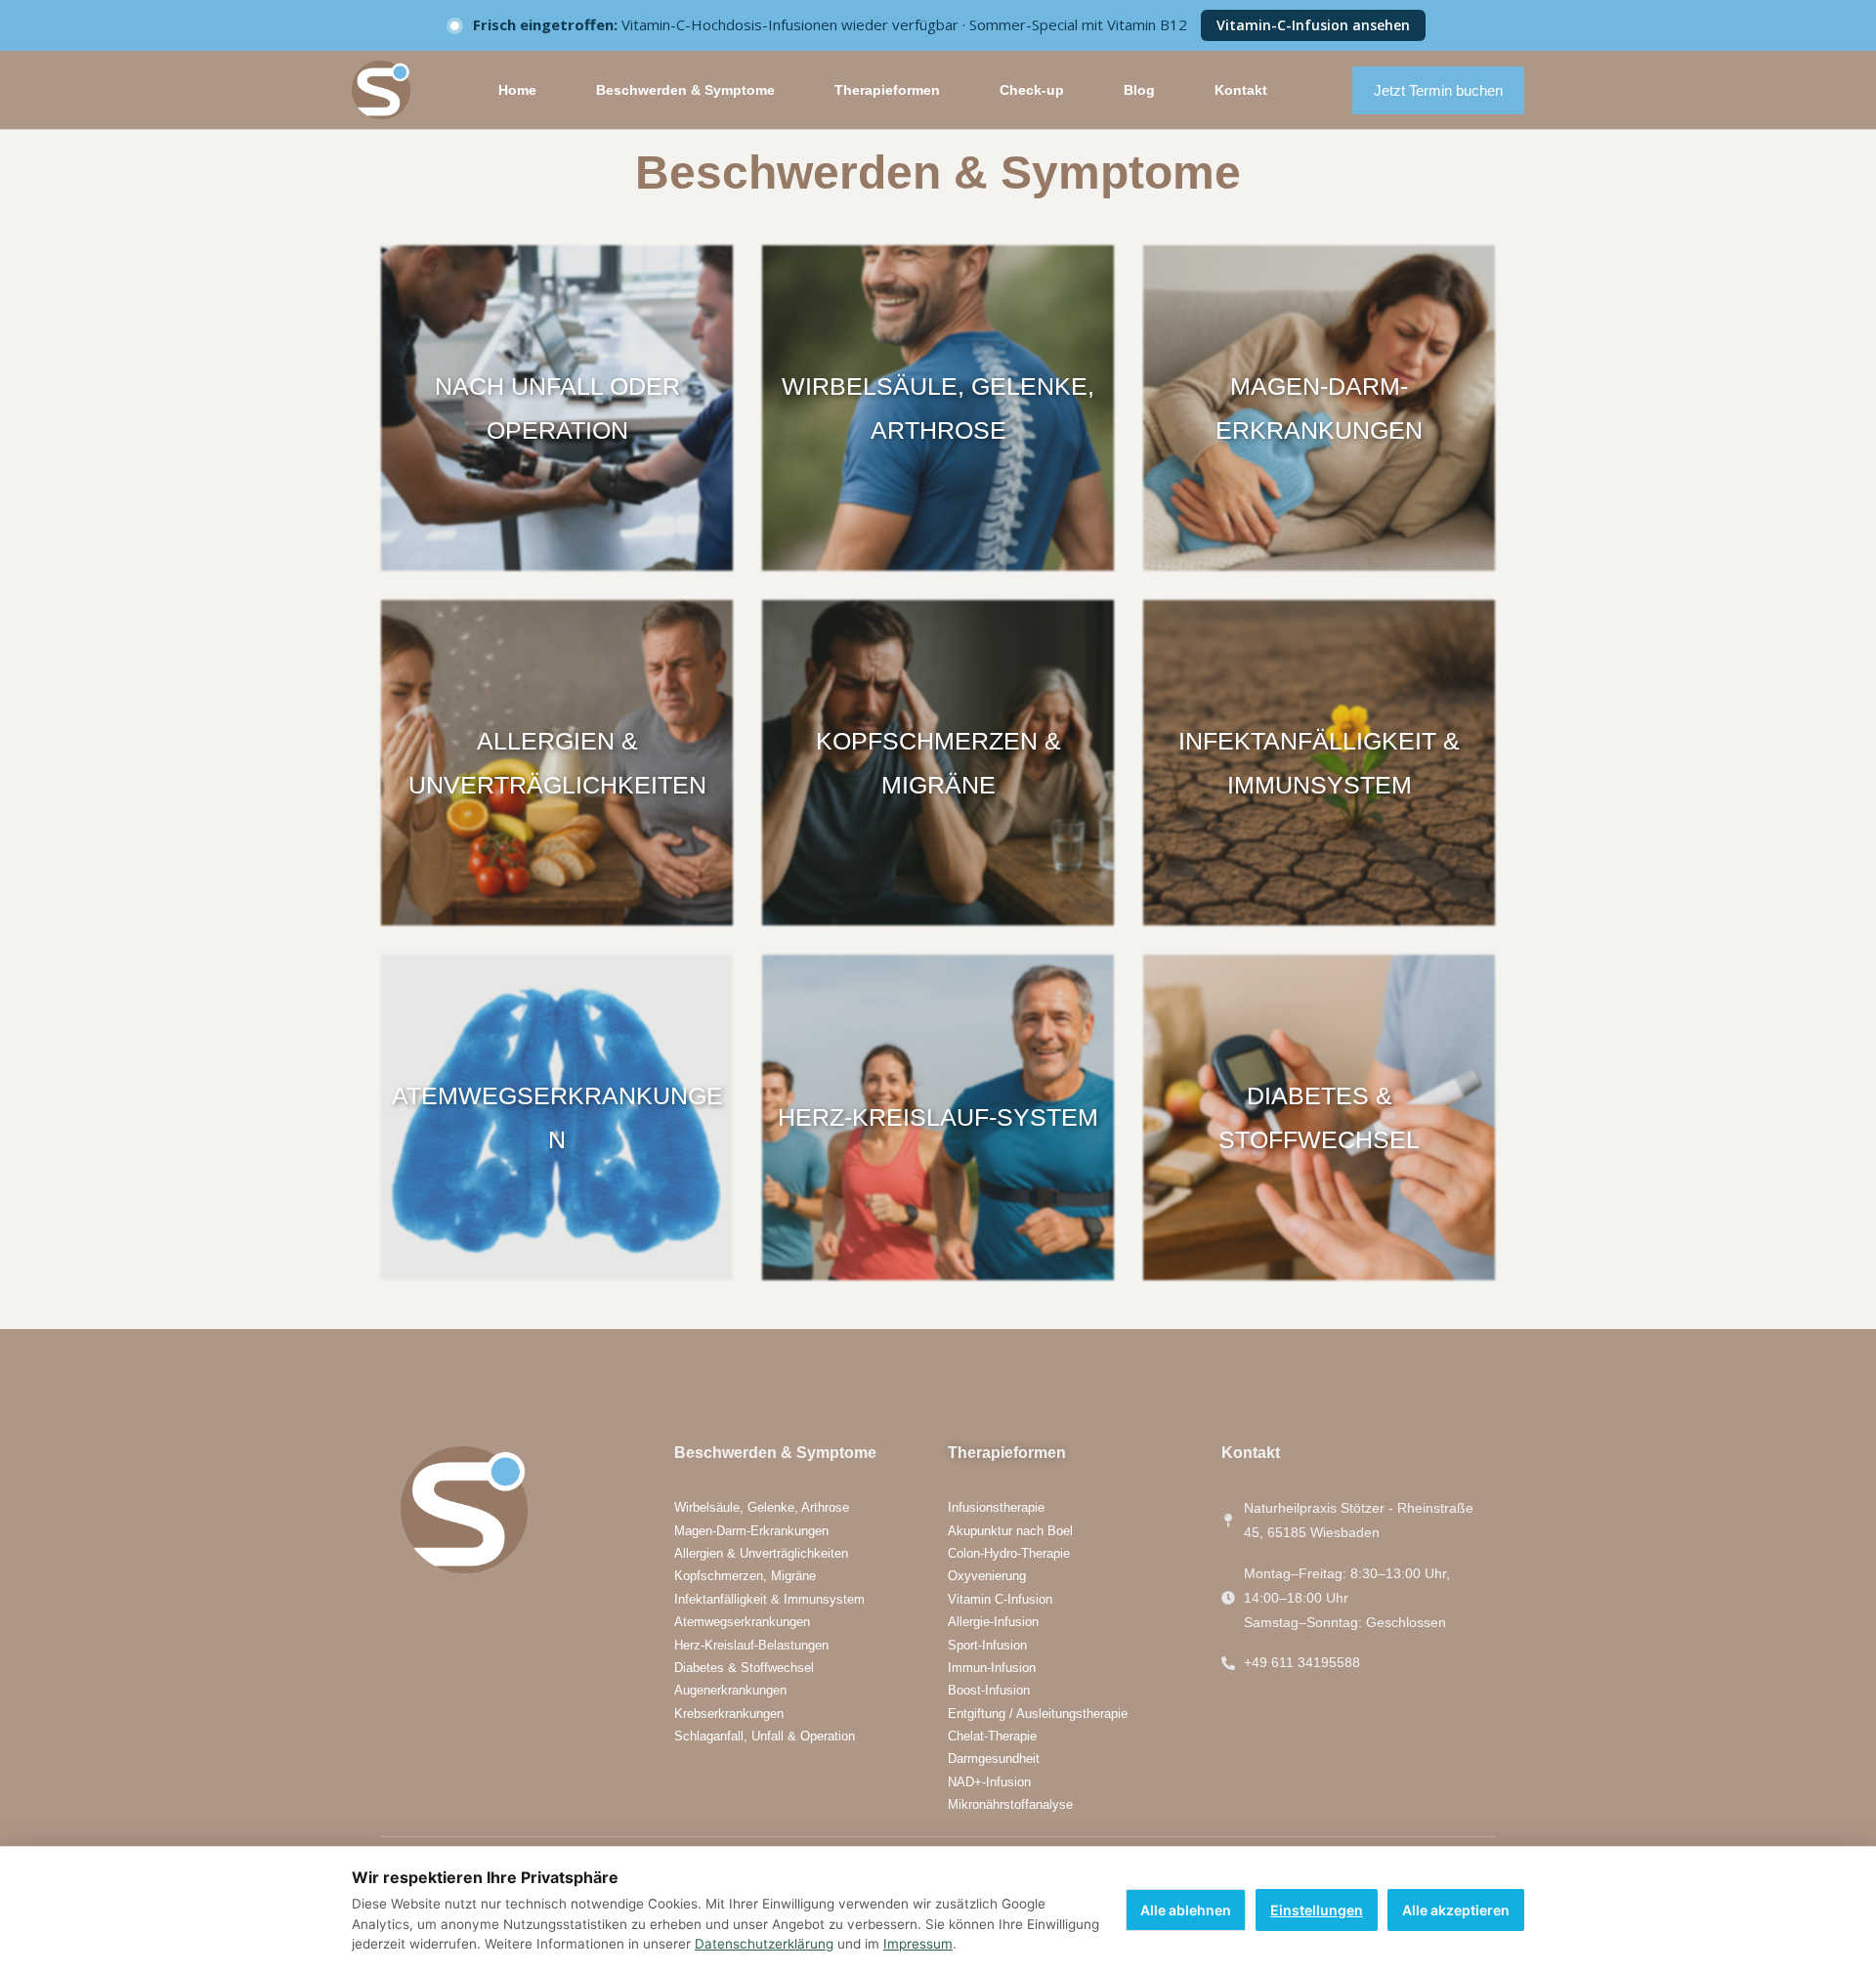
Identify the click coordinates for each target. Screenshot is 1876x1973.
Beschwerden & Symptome (685, 90)
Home (517, 90)
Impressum (918, 1944)
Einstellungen (1317, 1910)
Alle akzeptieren (1456, 1910)
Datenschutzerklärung (764, 1944)
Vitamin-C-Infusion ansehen (1313, 25)
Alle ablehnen (1186, 1910)
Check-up (1032, 90)
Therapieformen (887, 90)
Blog (1139, 90)
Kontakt (1241, 90)
